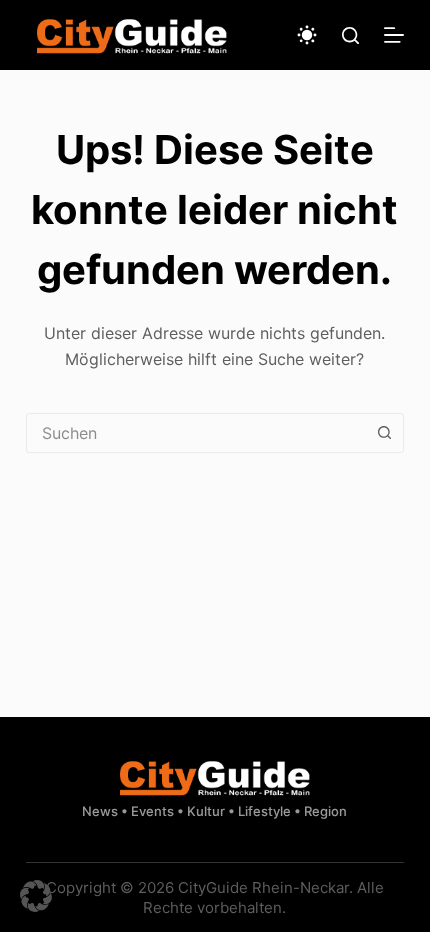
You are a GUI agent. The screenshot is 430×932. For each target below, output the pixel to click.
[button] (36, 896)
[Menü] (394, 35)
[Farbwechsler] (307, 35)
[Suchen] (350, 35)
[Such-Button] (384, 433)
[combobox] (196, 433)
